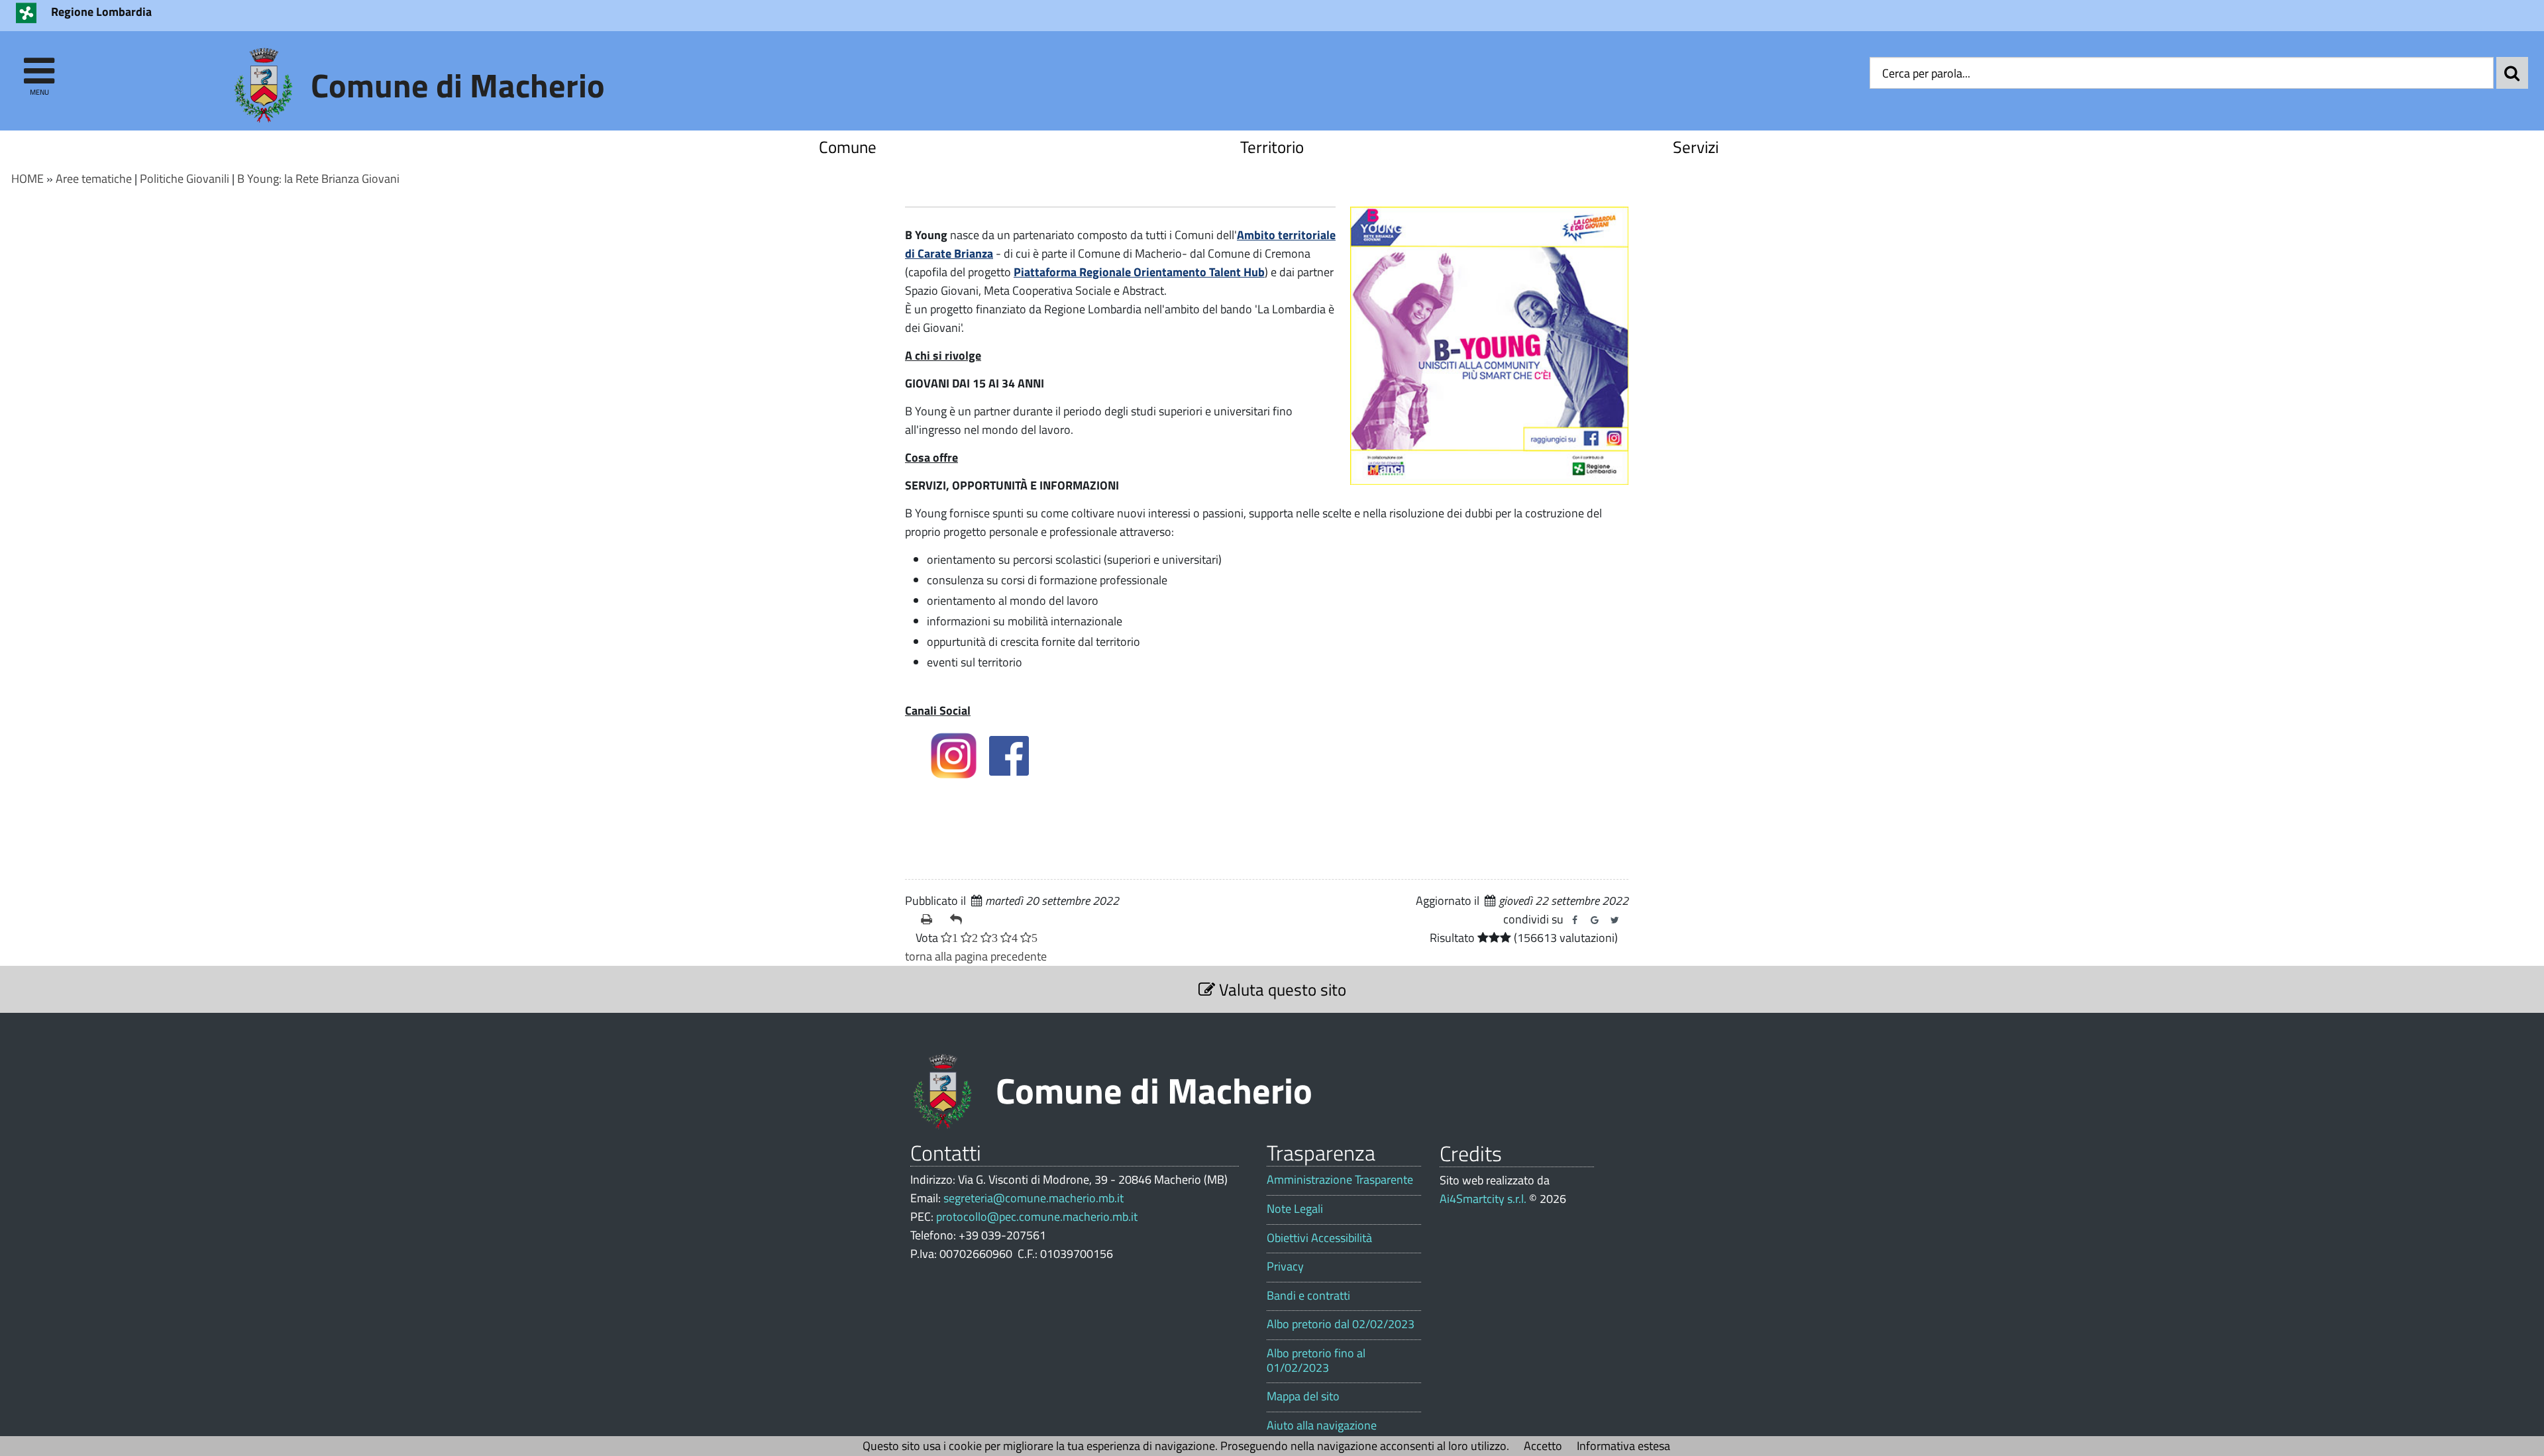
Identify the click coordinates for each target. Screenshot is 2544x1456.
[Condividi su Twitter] (1615, 920)
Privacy (1285, 1267)
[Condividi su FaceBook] (1575, 920)
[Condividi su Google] (1595, 920)
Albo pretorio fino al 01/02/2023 (1316, 1360)
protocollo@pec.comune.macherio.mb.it (1037, 1217)
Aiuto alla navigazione (1322, 1426)
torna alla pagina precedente (976, 956)
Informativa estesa (1623, 1446)
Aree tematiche (94, 179)
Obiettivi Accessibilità (1319, 1238)
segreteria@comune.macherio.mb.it (1033, 1198)
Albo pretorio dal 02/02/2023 (1341, 1324)
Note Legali (1295, 1209)
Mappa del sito (1303, 1396)
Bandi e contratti (1308, 1296)
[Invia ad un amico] (959, 919)
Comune (848, 147)
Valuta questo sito (1281, 989)
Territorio (1272, 147)
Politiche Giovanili (185, 179)
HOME (27, 179)
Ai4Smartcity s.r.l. (1483, 1199)
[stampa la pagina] (930, 919)
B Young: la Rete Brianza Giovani (318, 179)
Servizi (1696, 147)
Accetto (1543, 1446)
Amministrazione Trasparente (1340, 1180)
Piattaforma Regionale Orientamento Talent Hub (1139, 272)
